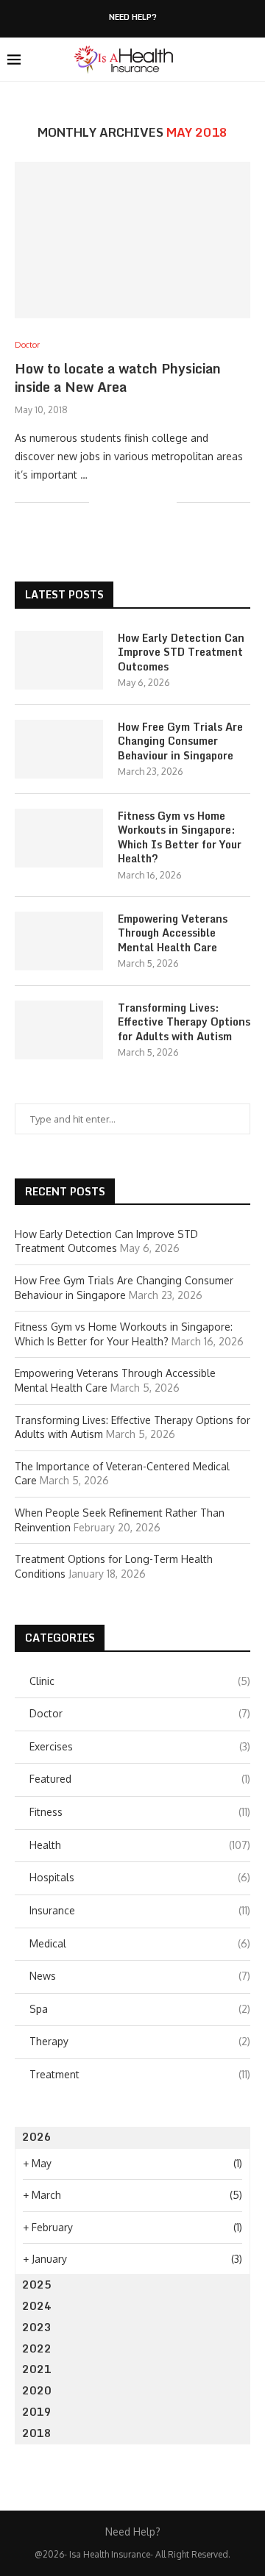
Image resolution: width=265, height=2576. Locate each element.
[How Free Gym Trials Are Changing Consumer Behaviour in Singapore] (59, 749)
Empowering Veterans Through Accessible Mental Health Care (173, 933)
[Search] (250, 60)
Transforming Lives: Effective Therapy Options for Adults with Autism (184, 1022)
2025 (37, 2285)
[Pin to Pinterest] (150, 502)
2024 (37, 2306)
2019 (37, 2412)
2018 (37, 2433)
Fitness (140, 1812)
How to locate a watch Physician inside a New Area (118, 377)
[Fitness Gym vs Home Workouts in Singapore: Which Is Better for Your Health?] (59, 838)
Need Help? (133, 17)
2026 (37, 2137)
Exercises (140, 1746)
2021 (37, 2369)
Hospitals (140, 1877)
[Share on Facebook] (119, 502)
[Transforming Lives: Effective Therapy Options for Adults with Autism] (59, 1030)
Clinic (140, 1681)
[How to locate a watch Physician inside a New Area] (132, 240)
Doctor (140, 1713)
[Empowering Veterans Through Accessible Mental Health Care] (59, 941)
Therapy (140, 2041)
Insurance (140, 1910)
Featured (140, 1779)
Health (140, 1845)
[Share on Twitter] (134, 502)
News (140, 1976)
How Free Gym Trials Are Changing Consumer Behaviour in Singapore (180, 741)
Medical (140, 1943)
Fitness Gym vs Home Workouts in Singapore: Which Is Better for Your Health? (180, 837)
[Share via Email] (165, 502)
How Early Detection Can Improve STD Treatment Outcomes (181, 652)
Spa (140, 2009)
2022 (37, 2348)
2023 (37, 2327)
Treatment (140, 2074)
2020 (37, 2390)
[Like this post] (100, 502)
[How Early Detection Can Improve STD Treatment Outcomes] (59, 660)
